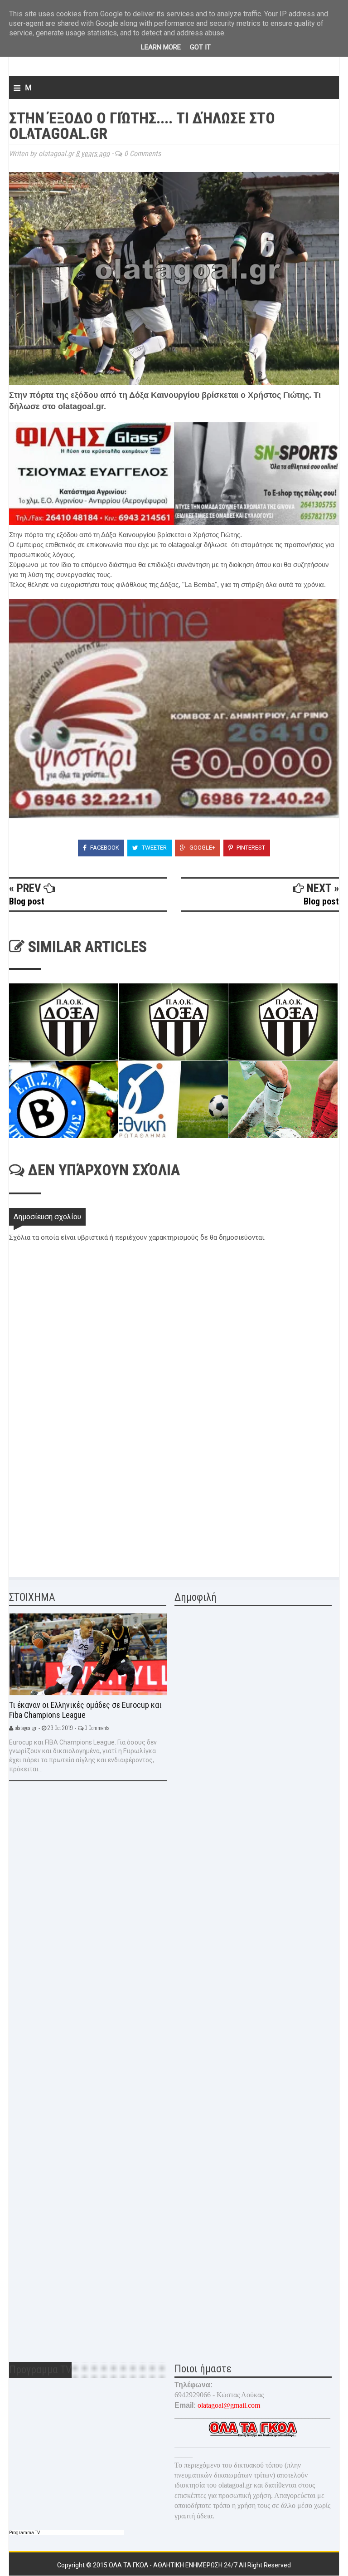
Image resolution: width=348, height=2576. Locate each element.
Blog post (27, 901)
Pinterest (250, 848)
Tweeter (154, 848)
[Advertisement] (77, 1501)
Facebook (104, 848)
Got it (200, 47)
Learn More (161, 47)
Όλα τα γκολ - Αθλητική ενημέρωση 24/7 (174, 2565)
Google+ (202, 848)
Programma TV (24, 2533)
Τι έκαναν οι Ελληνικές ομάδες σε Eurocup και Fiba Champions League (85, 1710)
